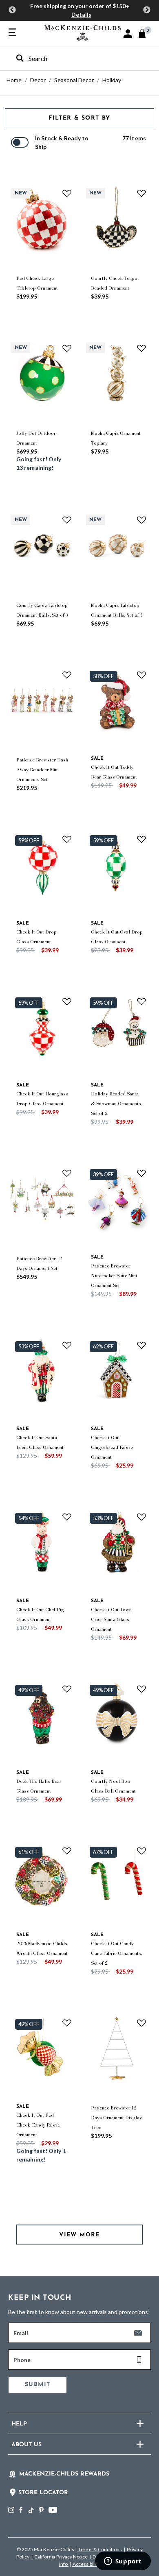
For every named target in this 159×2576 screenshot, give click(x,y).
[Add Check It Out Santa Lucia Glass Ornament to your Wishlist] (67, 1345)
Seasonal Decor (74, 80)
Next (147, 10)
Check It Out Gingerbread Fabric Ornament (112, 1447)
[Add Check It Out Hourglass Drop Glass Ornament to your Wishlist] (67, 1001)
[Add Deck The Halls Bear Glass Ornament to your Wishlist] (67, 1689)
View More (79, 2235)
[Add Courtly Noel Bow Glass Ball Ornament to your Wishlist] (141, 1689)
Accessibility (86, 2564)
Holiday (112, 80)
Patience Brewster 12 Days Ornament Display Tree (116, 2118)
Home (14, 80)
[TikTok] (31, 2511)
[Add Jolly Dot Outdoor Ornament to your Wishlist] (67, 348)
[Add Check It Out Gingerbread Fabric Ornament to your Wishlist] (141, 1345)
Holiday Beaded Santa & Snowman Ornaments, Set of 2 (116, 1104)
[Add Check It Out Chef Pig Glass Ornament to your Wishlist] (67, 1517)
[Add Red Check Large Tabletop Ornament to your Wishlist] (67, 193)
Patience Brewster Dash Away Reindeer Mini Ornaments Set (42, 770)
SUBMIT (38, 2385)
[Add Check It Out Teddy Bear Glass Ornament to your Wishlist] (141, 675)
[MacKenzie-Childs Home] (83, 32)
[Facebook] (21, 2510)
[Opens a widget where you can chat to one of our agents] (123, 2562)
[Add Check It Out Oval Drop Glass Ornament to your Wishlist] (141, 839)
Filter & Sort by (79, 118)
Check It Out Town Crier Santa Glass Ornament (111, 1619)
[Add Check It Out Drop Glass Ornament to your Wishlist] (67, 839)
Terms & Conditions (100, 2549)
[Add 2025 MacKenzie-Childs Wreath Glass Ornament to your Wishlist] (67, 1851)
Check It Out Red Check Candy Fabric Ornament (38, 2125)
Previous (12, 10)
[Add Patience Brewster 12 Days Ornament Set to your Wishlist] (67, 1173)
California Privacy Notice (61, 2557)
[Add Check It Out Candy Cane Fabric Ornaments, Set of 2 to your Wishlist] (141, 1851)
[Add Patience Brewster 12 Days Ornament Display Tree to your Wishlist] (141, 2023)
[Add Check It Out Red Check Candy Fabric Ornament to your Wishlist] (67, 2023)
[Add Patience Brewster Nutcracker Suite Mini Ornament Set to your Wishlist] (141, 1173)
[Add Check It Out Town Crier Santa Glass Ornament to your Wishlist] (141, 1517)
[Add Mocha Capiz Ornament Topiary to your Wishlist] (141, 348)
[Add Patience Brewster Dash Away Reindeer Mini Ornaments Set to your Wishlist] (67, 675)
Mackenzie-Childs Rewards (64, 2474)
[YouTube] (53, 2510)
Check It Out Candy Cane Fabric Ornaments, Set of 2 (116, 1953)
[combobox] (72, 58)
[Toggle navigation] (12, 33)
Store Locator (43, 2493)
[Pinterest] (41, 2510)
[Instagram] (11, 2510)
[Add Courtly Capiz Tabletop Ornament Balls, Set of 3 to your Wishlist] (67, 520)
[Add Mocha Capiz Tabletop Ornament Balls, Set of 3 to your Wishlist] (141, 520)
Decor (38, 80)
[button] (128, 34)
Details (81, 14)
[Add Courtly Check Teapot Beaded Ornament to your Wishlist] (141, 193)
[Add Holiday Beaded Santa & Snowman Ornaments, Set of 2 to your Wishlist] (141, 1001)
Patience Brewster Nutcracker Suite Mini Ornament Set (114, 1276)
